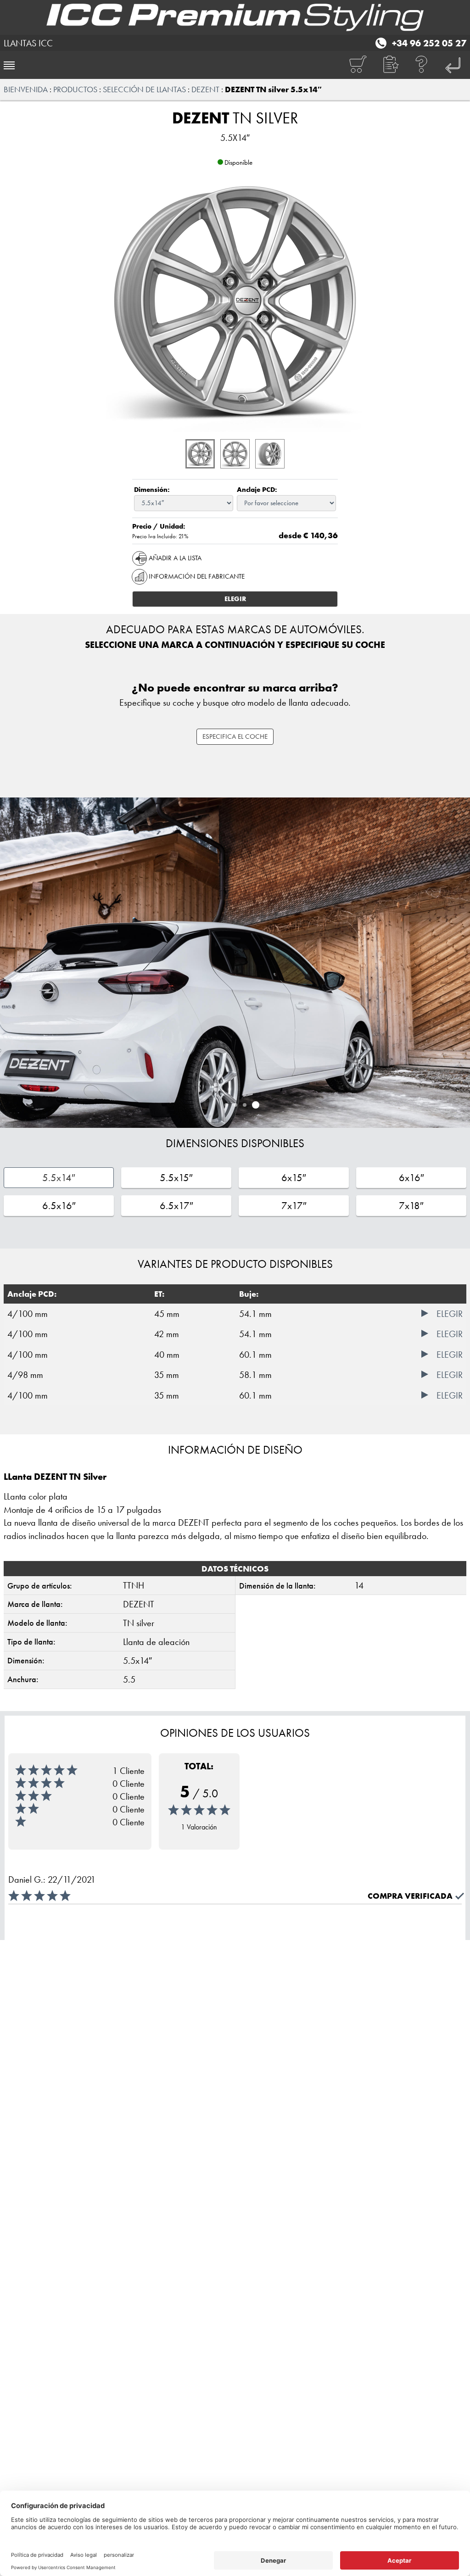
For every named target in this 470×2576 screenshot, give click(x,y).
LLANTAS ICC (28, 43)
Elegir (235, 599)
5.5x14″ (59, 1178)
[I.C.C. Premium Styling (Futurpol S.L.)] (235, 17)
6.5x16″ (59, 1206)
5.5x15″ (176, 1178)
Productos (75, 89)
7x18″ (411, 1206)
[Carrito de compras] (358, 65)
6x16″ (411, 1178)
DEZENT (205, 89)
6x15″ (294, 1178)
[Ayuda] (422, 65)
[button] (390, 65)
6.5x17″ (176, 1206)
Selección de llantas (144, 89)
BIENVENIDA (26, 89)
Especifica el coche (235, 736)
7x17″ (294, 1206)
